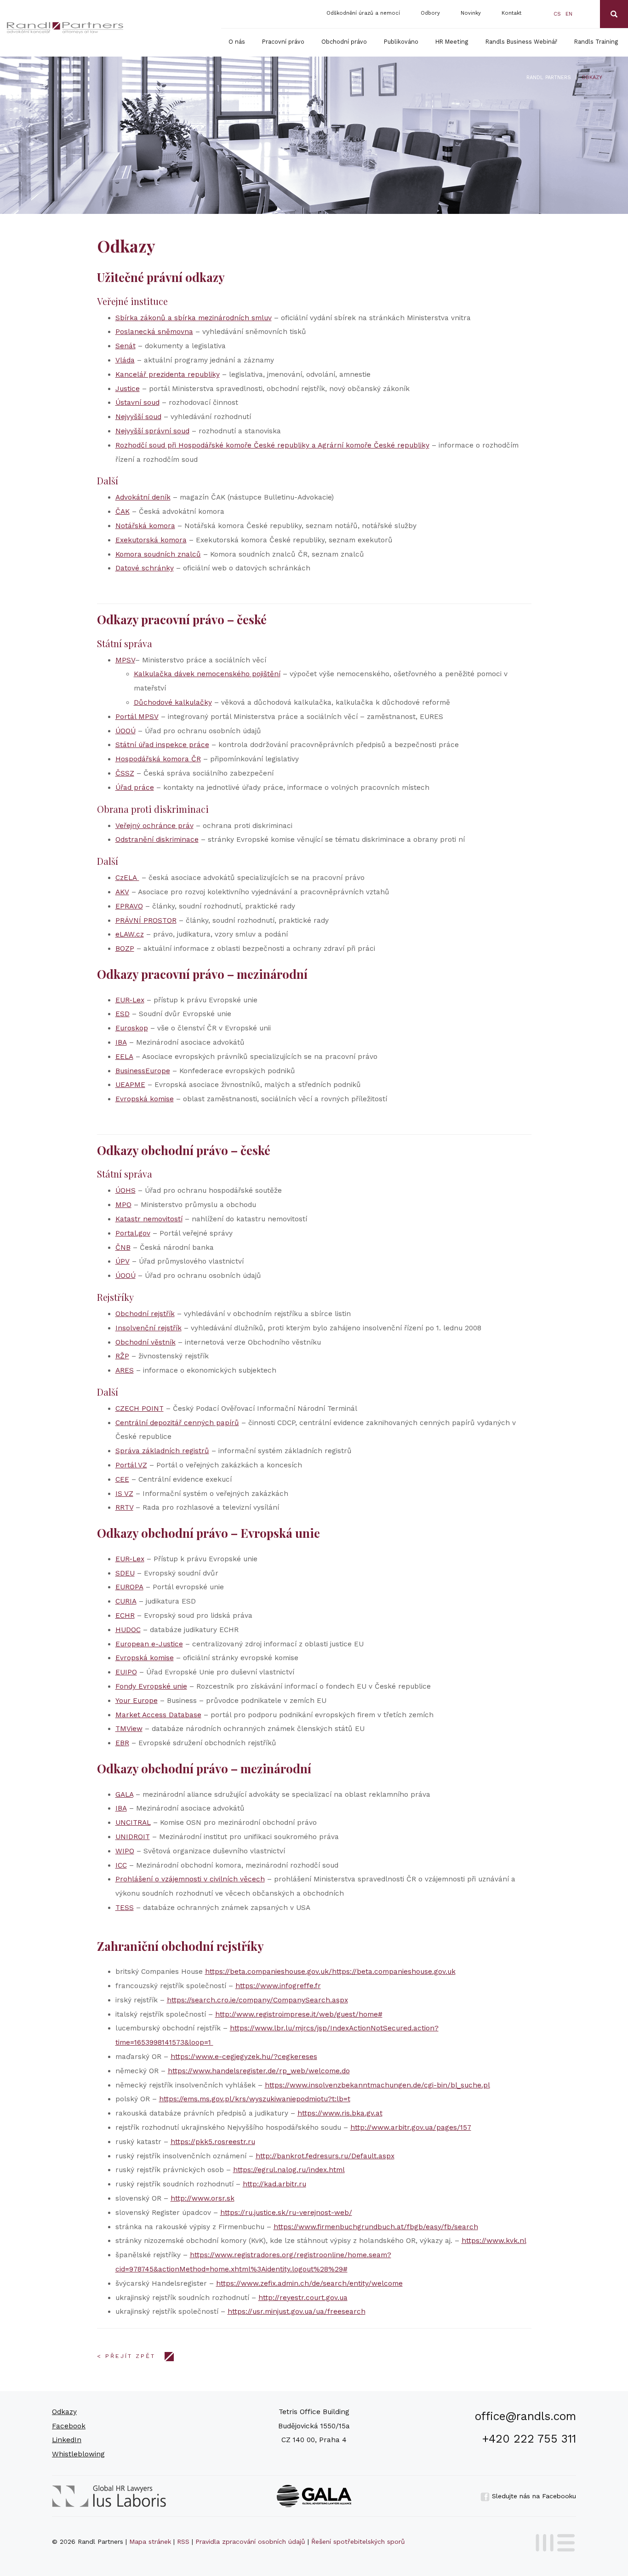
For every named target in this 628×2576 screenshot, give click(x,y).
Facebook (69, 2426)
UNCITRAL (133, 1823)
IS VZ (124, 1494)
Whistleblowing (78, 2454)
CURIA (126, 1601)
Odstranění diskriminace (157, 839)
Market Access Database (158, 1715)
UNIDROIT (133, 1837)
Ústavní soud (137, 402)
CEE (122, 1479)
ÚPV (123, 1261)
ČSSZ (125, 773)
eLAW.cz (130, 934)
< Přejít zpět (126, 2356)
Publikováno (401, 42)
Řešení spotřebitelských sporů (358, 2541)
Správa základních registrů (162, 1451)
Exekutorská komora (151, 540)
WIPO (125, 1851)
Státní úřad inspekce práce (162, 745)
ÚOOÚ (126, 731)
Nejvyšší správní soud (152, 431)
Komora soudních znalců (158, 554)
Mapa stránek (150, 2541)
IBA (121, 1042)
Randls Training (596, 42)
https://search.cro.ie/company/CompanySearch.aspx (257, 2000)
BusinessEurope (143, 1071)
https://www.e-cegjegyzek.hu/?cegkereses (244, 2057)
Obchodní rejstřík (145, 1314)
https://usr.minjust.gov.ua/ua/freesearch (297, 2311)
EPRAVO (129, 906)
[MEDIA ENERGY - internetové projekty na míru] (552, 2541)
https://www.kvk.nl (494, 2241)
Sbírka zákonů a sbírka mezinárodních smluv (194, 318)
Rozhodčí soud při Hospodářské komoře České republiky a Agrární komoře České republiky (272, 445)
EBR (122, 1743)
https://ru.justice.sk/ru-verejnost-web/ (286, 2213)
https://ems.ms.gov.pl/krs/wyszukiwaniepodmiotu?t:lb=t (255, 2099)
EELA (124, 1057)
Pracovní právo (283, 42)
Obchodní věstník (146, 1342)
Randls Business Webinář (521, 42)
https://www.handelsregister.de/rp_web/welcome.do (259, 2071)
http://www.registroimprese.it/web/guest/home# (299, 2014)
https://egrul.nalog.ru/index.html (289, 2170)
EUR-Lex (130, 1000)
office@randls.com (525, 2416)
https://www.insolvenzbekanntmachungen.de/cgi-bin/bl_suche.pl (377, 2085)
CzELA (127, 878)
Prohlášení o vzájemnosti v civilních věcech (190, 1879)
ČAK (123, 512)
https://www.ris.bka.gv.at (340, 2113)
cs (557, 14)
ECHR (125, 1616)
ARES (125, 1370)
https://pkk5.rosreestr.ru (213, 2142)
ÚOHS (126, 1190)
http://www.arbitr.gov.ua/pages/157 (411, 2127)
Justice (128, 389)
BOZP (125, 949)
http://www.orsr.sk (203, 2198)
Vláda (125, 360)
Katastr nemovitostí (149, 1219)
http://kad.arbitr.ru (274, 2184)
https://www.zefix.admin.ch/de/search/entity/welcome (309, 2283)
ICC (121, 1865)
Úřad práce (135, 788)
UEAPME (130, 1085)
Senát (126, 346)
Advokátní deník (143, 497)
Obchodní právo (344, 42)
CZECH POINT (140, 1409)
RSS (183, 2541)
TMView (129, 1729)
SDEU (125, 1573)
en (569, 14)
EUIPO (126, 1672)
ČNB (123, 1248)
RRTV (124, 1507)
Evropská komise (145, 1099)
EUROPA (129, 1587)
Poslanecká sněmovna (154, 332)
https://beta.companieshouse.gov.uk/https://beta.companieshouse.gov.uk (330, 1972)
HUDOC (128, 1630)
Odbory (430, 13)
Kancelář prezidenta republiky (168, 374)
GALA (124, 1794)
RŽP (122, 1356)
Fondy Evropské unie (151, 1686)
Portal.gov (133, 1233)
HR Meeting (452, 42)
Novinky (471, 13)
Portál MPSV (137, 717)
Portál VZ (131, 1465)
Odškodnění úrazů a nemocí (363, 13)
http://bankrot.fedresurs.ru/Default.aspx (325, 2156)
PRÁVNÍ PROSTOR (146, 920)
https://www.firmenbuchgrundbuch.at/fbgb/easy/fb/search (376, 2227)
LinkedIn (67, 2440)
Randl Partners (549, 78)
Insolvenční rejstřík (148, 1328)
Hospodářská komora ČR (158, 759)
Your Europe (137, 1701)
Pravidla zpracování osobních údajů (250, 2541)
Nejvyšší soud (138, 417)
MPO (123, 1205)
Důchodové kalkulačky (173, 702)
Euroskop (132, 1028)
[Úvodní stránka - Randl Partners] (65, 28)
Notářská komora (145, 526)
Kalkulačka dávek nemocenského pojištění (207, 674)
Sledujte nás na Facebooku (533, 2496)
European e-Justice (149, 1644)
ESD (123, 1014)
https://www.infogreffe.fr (278, 1986)
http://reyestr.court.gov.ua (303, 2298)
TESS (125, 1908)
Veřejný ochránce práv (154, 826)
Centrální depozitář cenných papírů (177, 1423)
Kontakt (511, 13)
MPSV (125, 660)
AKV (122, 892)
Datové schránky (145, 568)
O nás (237, 42)
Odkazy (64, 2412)
